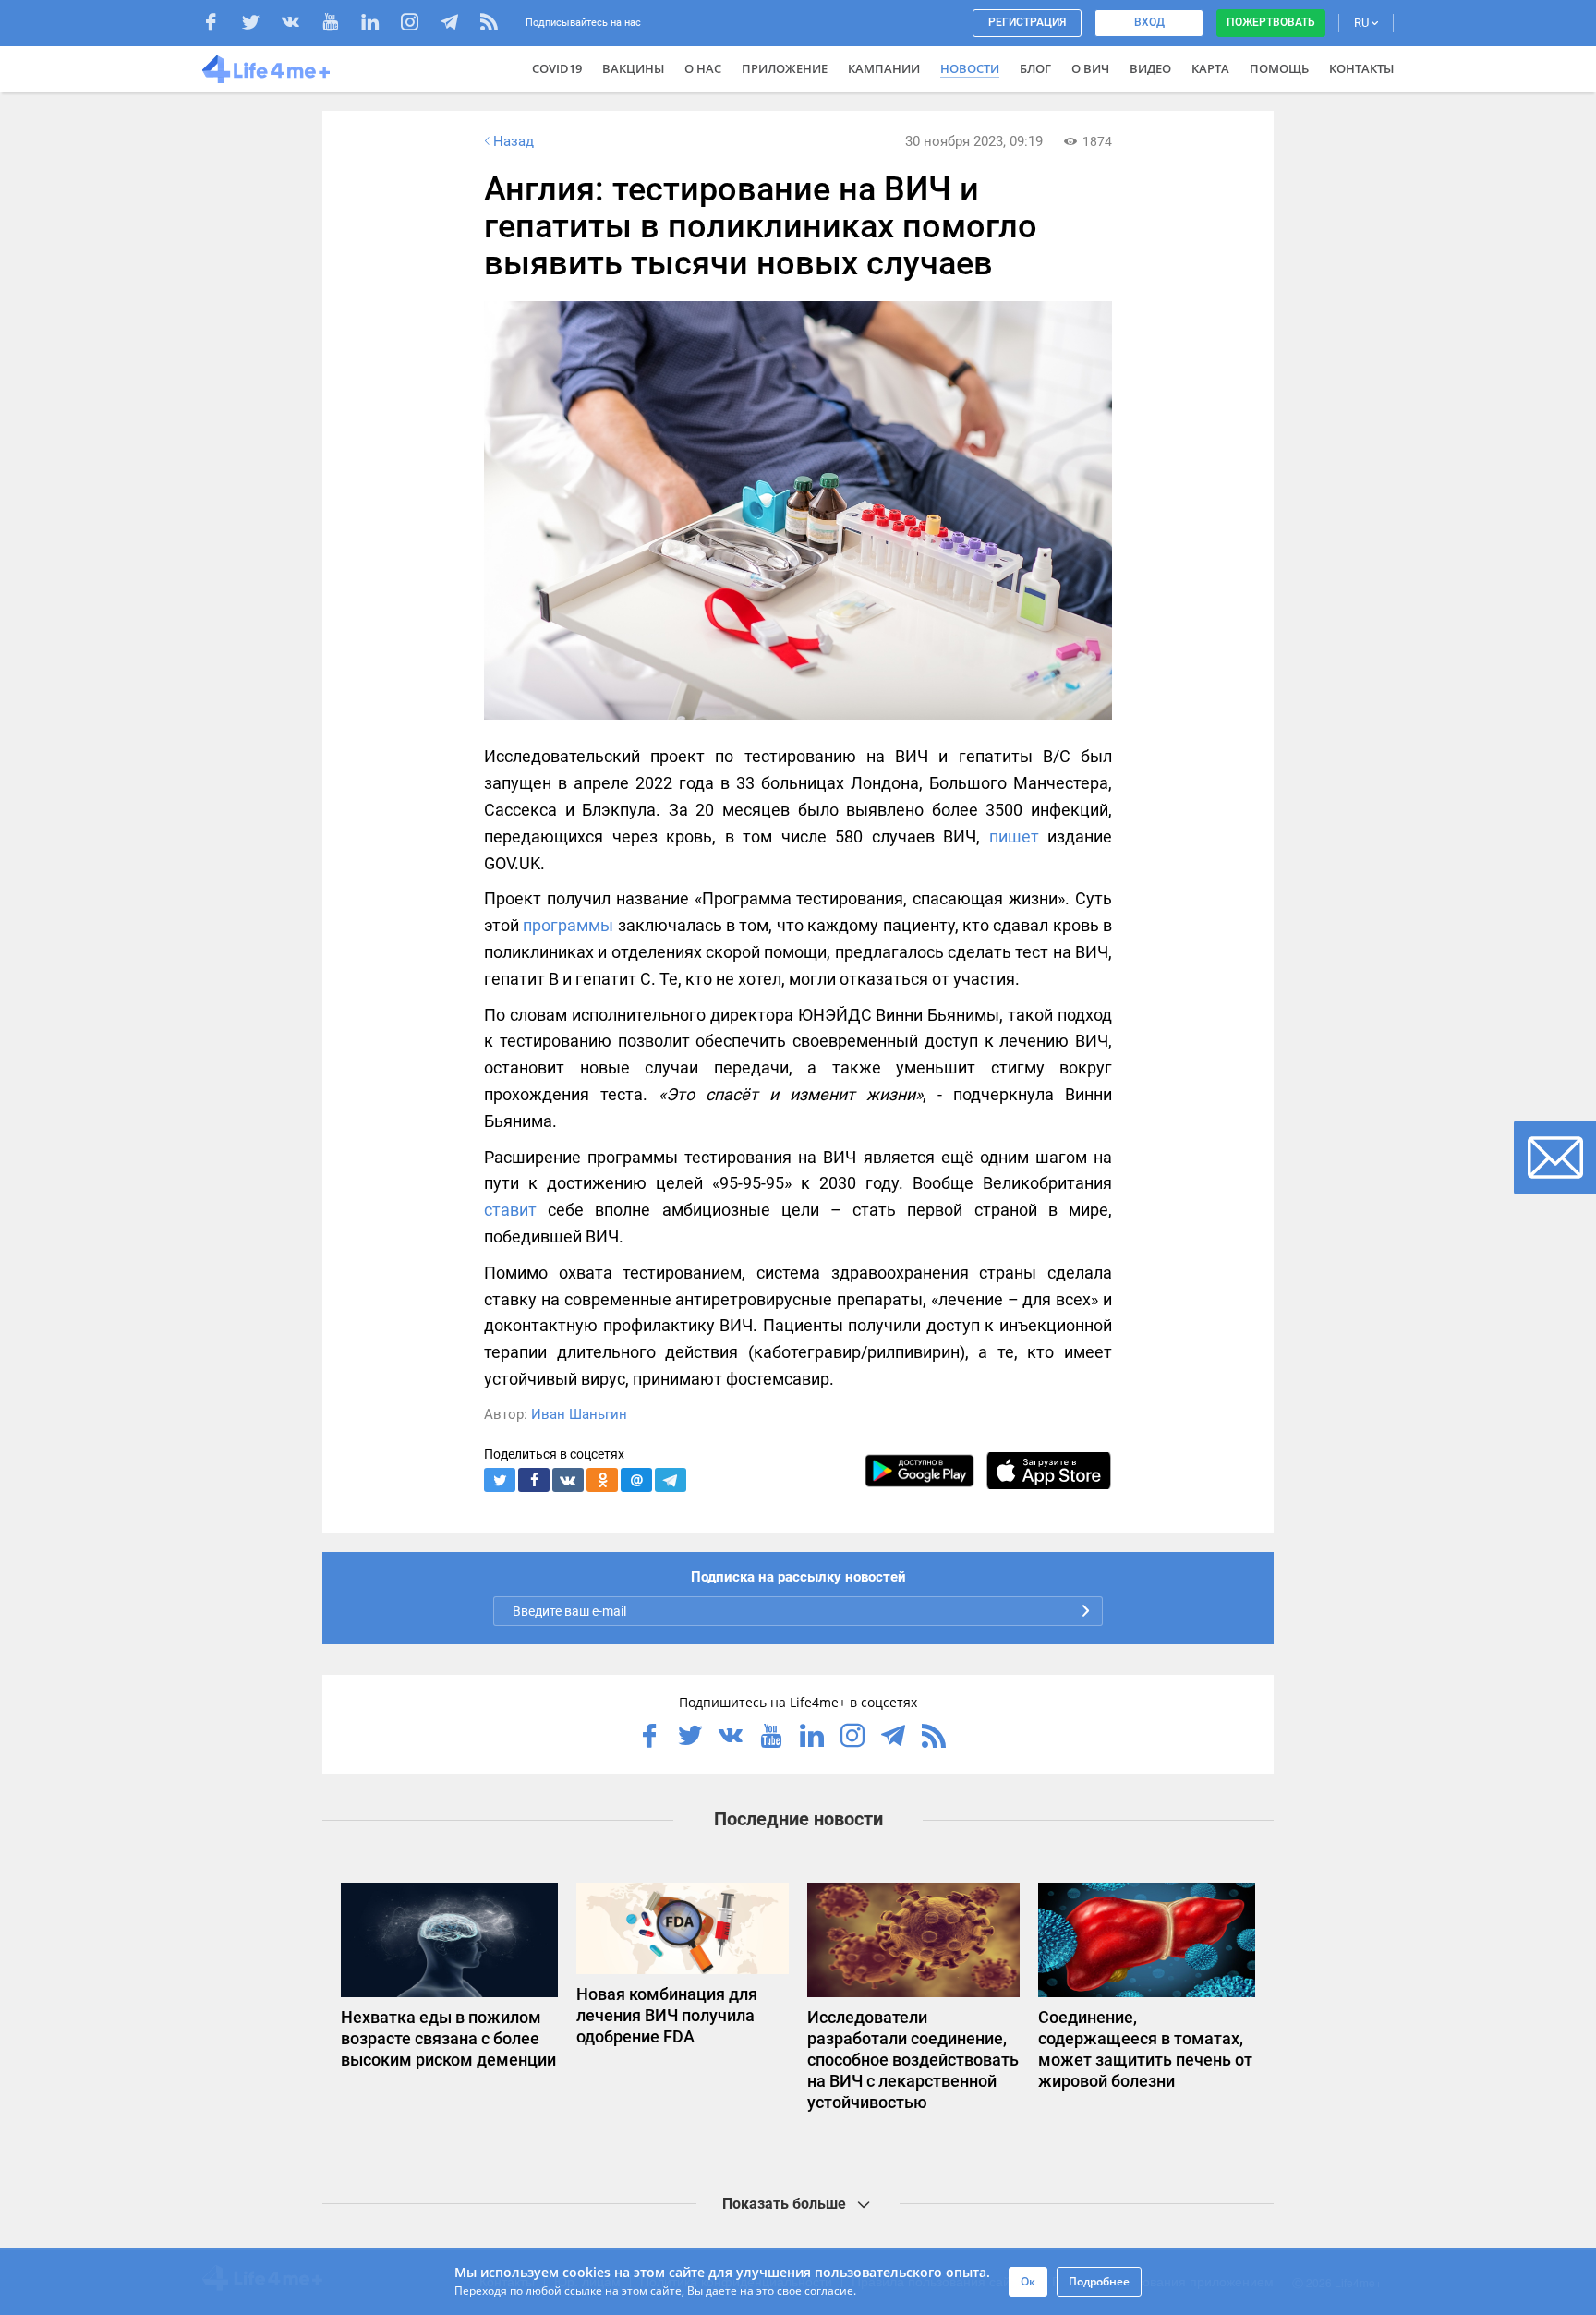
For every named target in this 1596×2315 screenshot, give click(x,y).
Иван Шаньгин (579, 1414)
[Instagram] (419, 24)
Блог (1035, 68)
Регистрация (1027, 22)
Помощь (1279, 68)
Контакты (1361, 68)
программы (568, 925)
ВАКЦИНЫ (633, 68)
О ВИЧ (1090, 68)
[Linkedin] (379, 24)
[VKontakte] (300, 24)
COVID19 (557, 68)
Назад (514, 141)
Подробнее (1099, 2281)
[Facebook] (220, 24)
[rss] (489, 24)
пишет (1014, 836)
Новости (970, 68)
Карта (1210, 68)
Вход (1149, 22)
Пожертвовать (1271, 22)
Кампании (884, 68)
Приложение (785, 68)
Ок (1028, 2281)
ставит (510, 1210)
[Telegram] (459, 24)
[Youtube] (339, 24)
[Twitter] (260, 24)
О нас (703, 68)
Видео (1150, 68)
